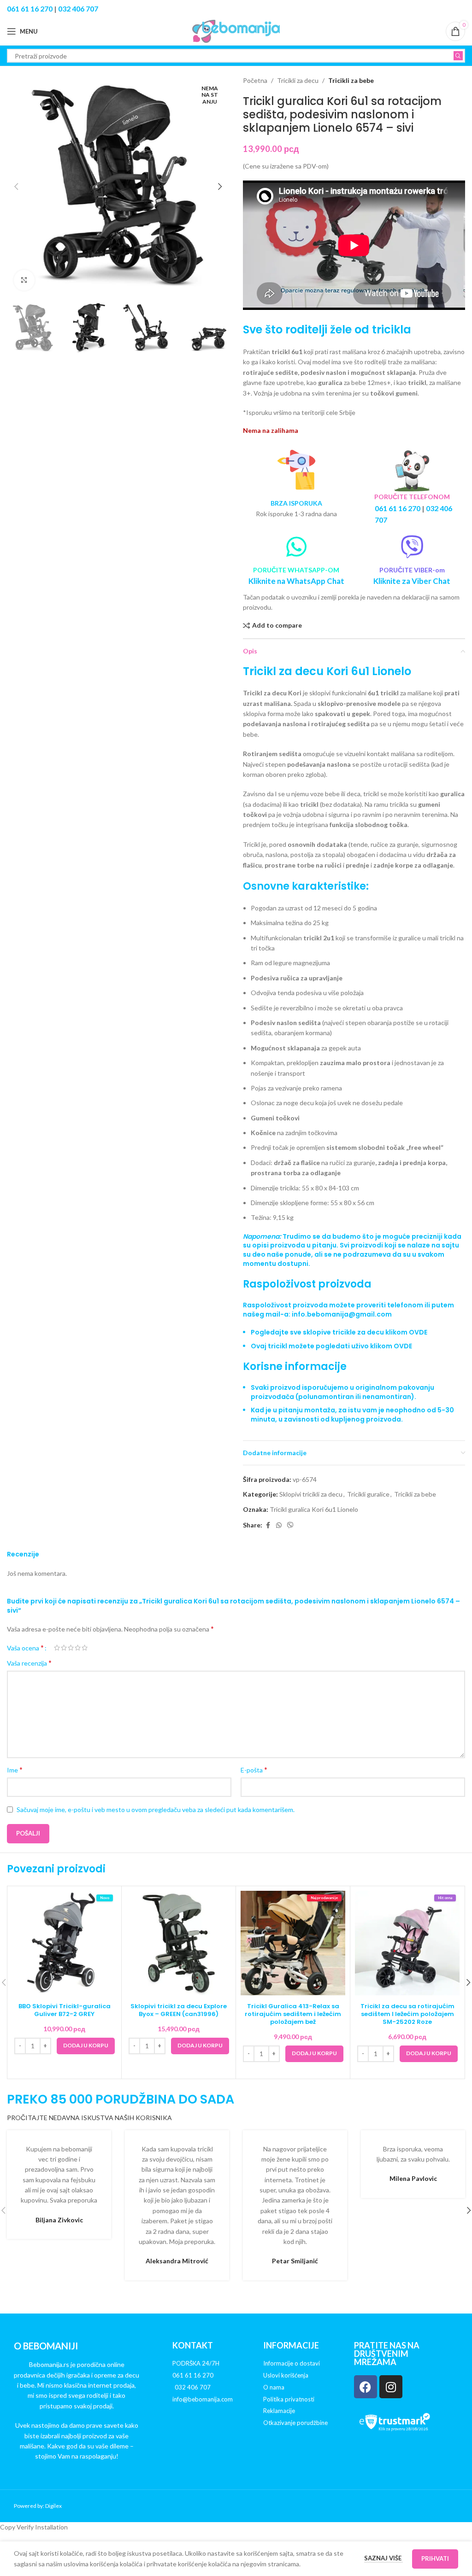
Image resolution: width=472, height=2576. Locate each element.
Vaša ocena (25, 1648)
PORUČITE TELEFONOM (412, 497)
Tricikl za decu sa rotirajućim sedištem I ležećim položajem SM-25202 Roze (407, 2014)
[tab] (354, 1328)
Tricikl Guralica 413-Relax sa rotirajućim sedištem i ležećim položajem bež (293, 2014)
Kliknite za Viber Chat (412, 581)
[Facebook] (366, 2387)
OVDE (418, 1332)
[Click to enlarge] (24, 280)
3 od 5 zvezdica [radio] (71, 1648)
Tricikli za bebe (351, 80)
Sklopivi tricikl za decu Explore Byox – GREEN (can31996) (179, 2010)
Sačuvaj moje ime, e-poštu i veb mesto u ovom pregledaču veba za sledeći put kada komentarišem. (156, 1810)
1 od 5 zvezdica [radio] (57, 1648)
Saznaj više (383, 2558)
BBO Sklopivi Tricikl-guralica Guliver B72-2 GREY (65, 2010)
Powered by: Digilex (38, 2506)
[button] (16, 186)
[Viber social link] (290, 1525)
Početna (255, 80)
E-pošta (254, 1769)
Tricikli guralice (368, 1494)
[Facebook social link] (268, 1525)
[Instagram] (391, 2387)
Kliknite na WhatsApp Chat (296, 581)
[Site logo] (236, 31)
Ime (15, 1769)
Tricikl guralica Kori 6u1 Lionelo (314, 1509)
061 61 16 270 (30, 9)
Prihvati (435, 2559)
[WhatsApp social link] (279, 1525)
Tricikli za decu (298, 80)
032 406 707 (78, 9)
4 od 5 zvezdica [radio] (78, 1648)
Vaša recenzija (29, 1663)
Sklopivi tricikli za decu (311, 1494)
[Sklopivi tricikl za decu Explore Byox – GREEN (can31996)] (179, 1943)
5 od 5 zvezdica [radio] (85, 1648)
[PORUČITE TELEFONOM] (412, 470)
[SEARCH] (458, 56)
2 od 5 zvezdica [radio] (64, 1648)
